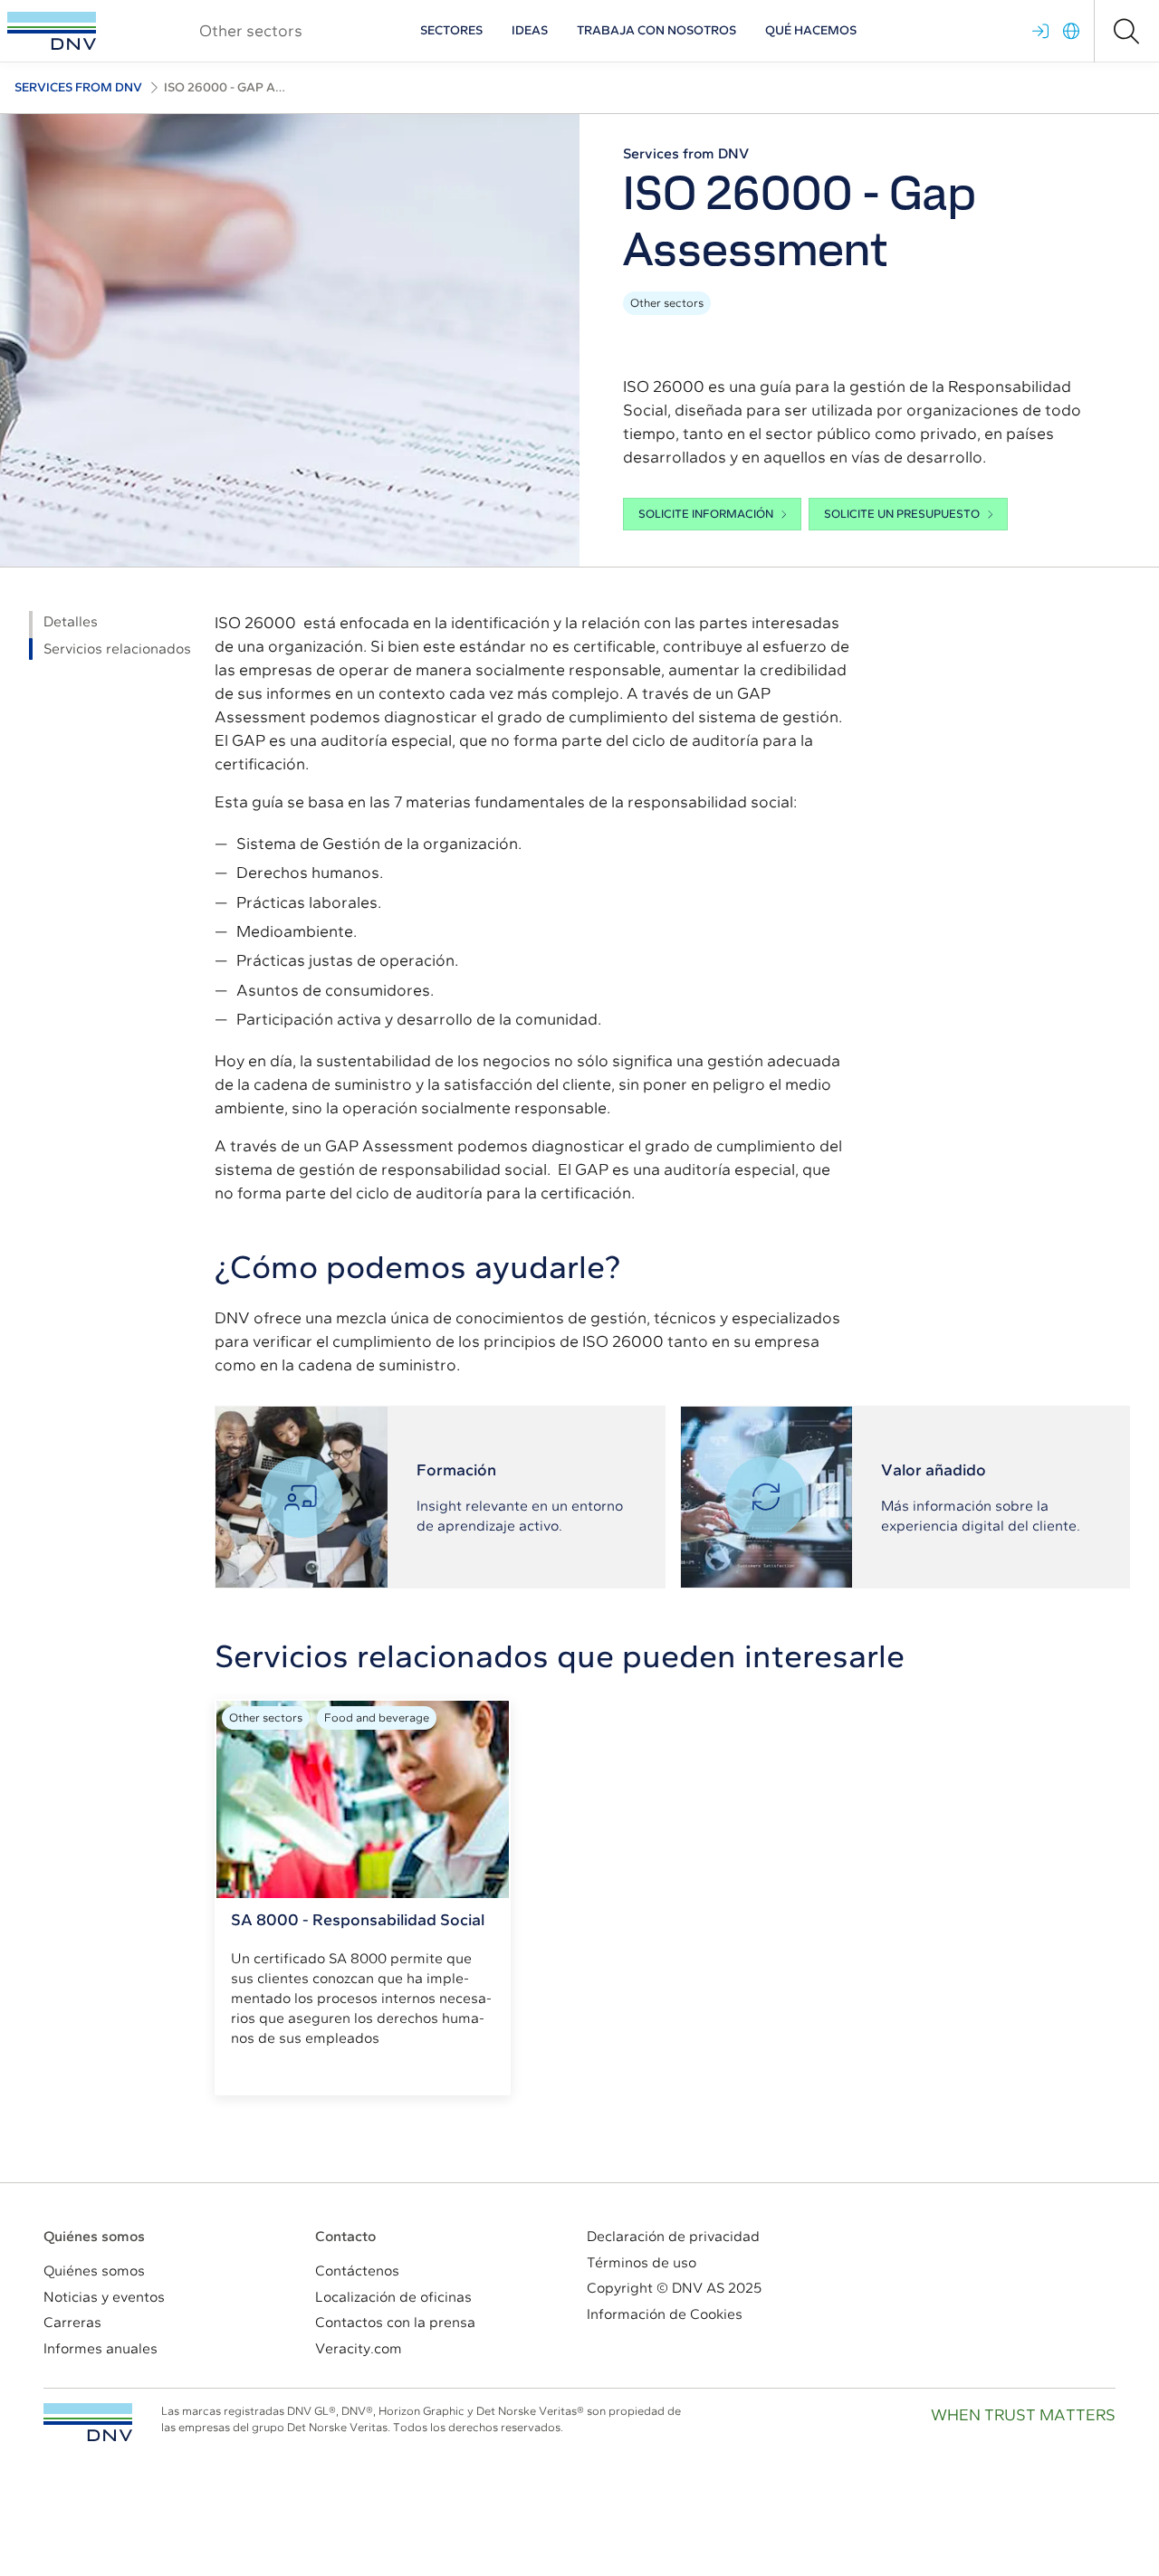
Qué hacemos (811, 30)
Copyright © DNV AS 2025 (674, 2288)
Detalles (71, 621)
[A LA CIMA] (88, 2422)
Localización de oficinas (393, 2297)
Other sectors (667, 303)
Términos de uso (642, 2262)
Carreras (72, 2322)
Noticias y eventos (104, 2297)
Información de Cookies (665, 2314)
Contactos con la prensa (395, 2322)
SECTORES (451, 30)
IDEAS (530, 30)
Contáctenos (357, 2271)
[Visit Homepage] (52, 31)
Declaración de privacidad (673, 2236)
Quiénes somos (94, 2271)
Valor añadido (934, 1470)
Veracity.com (359, 2348)
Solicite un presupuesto (902, 514)
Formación (456, 1470)
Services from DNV (78, 87)
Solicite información (706, 514)
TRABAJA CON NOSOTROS (656, 30)
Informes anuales (101, 2348)
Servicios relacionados (117, 649)
